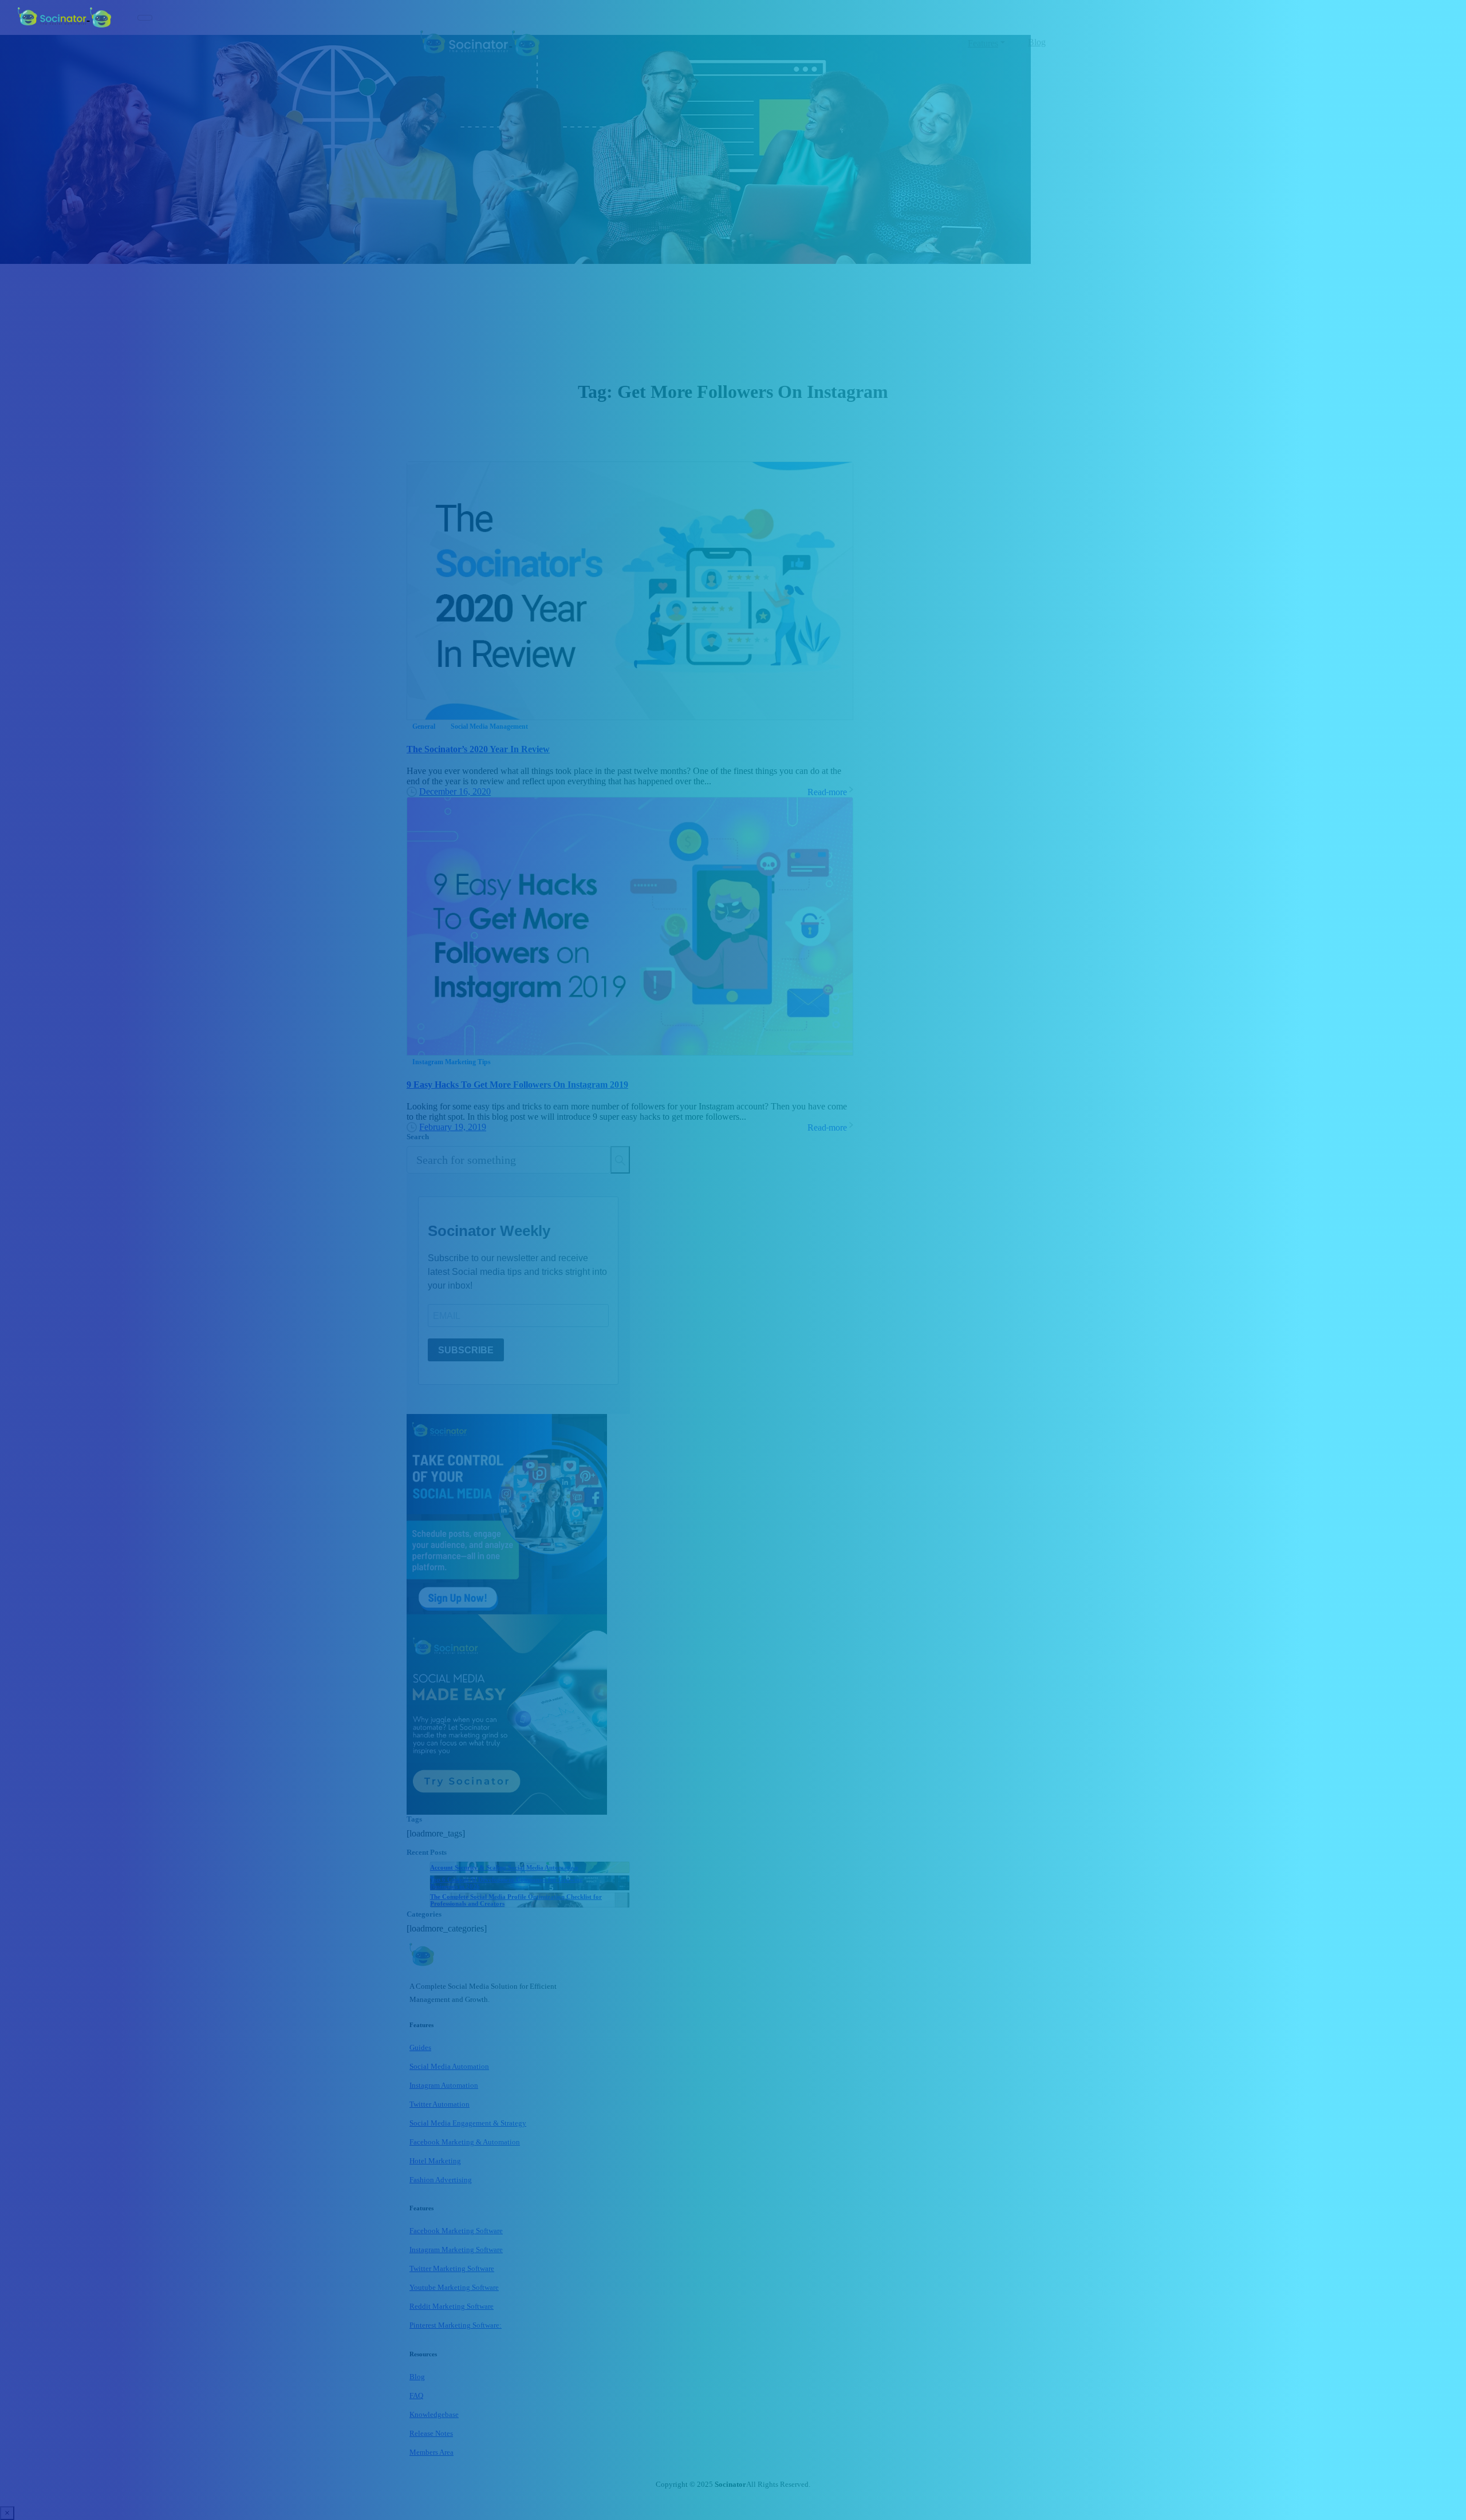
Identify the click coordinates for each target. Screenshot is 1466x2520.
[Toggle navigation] (145, 18)
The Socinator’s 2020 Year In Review (478, 749)
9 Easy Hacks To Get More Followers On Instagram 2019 (517, 1085)
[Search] (620, 1160)
